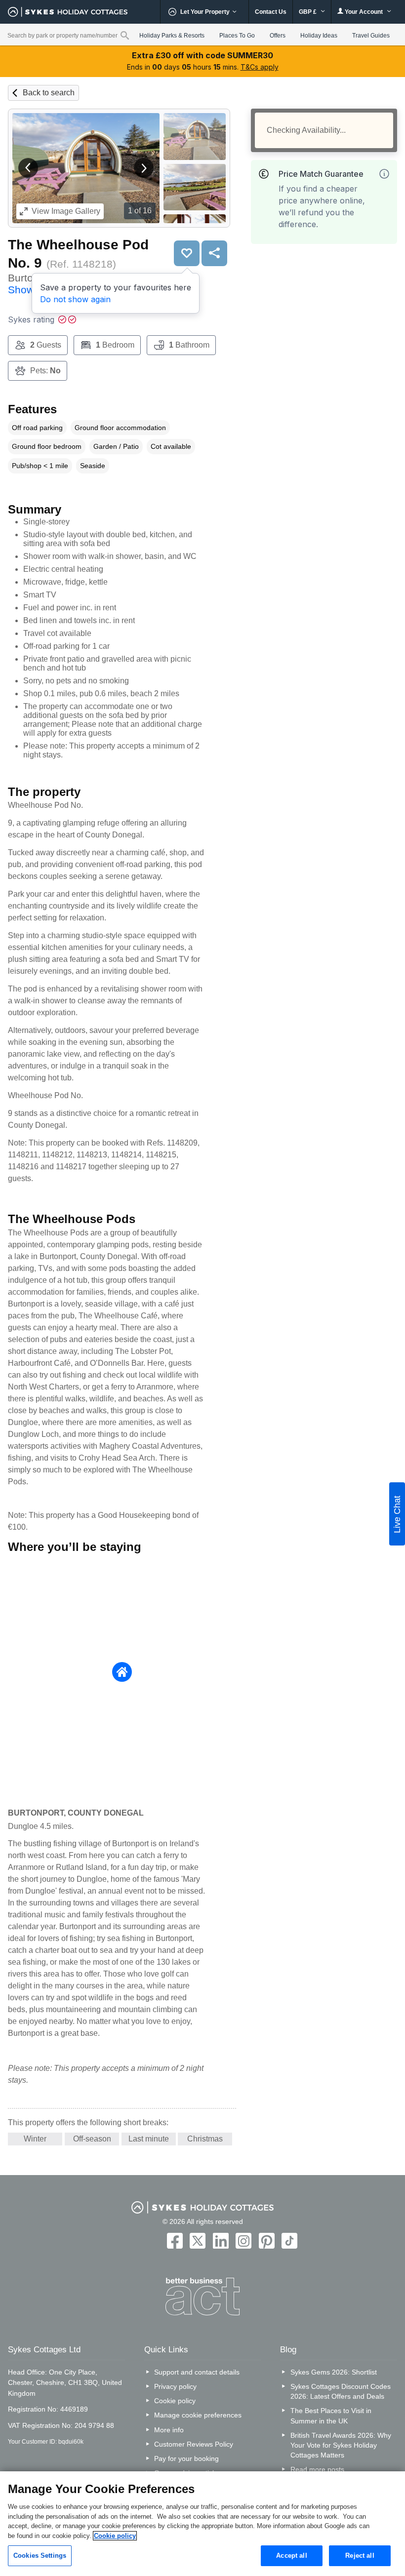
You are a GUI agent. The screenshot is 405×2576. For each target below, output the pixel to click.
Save (187, 253)
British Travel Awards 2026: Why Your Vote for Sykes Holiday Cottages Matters (341, 2445)
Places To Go (237, 36)
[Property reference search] (125, 35)
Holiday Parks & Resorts (172, 36)
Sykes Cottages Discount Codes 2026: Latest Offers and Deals (341, 2391)
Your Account (364, 12)
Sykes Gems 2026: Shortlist (334, 2372)
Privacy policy (175, 2386)
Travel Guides (371, 36)
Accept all (291, 2556)
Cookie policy (175, 2401)
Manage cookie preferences (198, 2415)
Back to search (49, 93)
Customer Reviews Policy (194, 2444)
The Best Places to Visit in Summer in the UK (331, 2416)
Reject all (360, 2556)
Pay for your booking (186, 2458)
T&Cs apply (260, 67)
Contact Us (271, 12)
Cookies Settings (40, 2556)
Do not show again (75, 299)
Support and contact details (197, 2372)
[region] (202, 2524)
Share (214, 253)
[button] (28, 168)
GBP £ (308, 12)
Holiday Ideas (319, 36)
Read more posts (317, 2469)
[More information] (384, 174)
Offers (278, 36)
